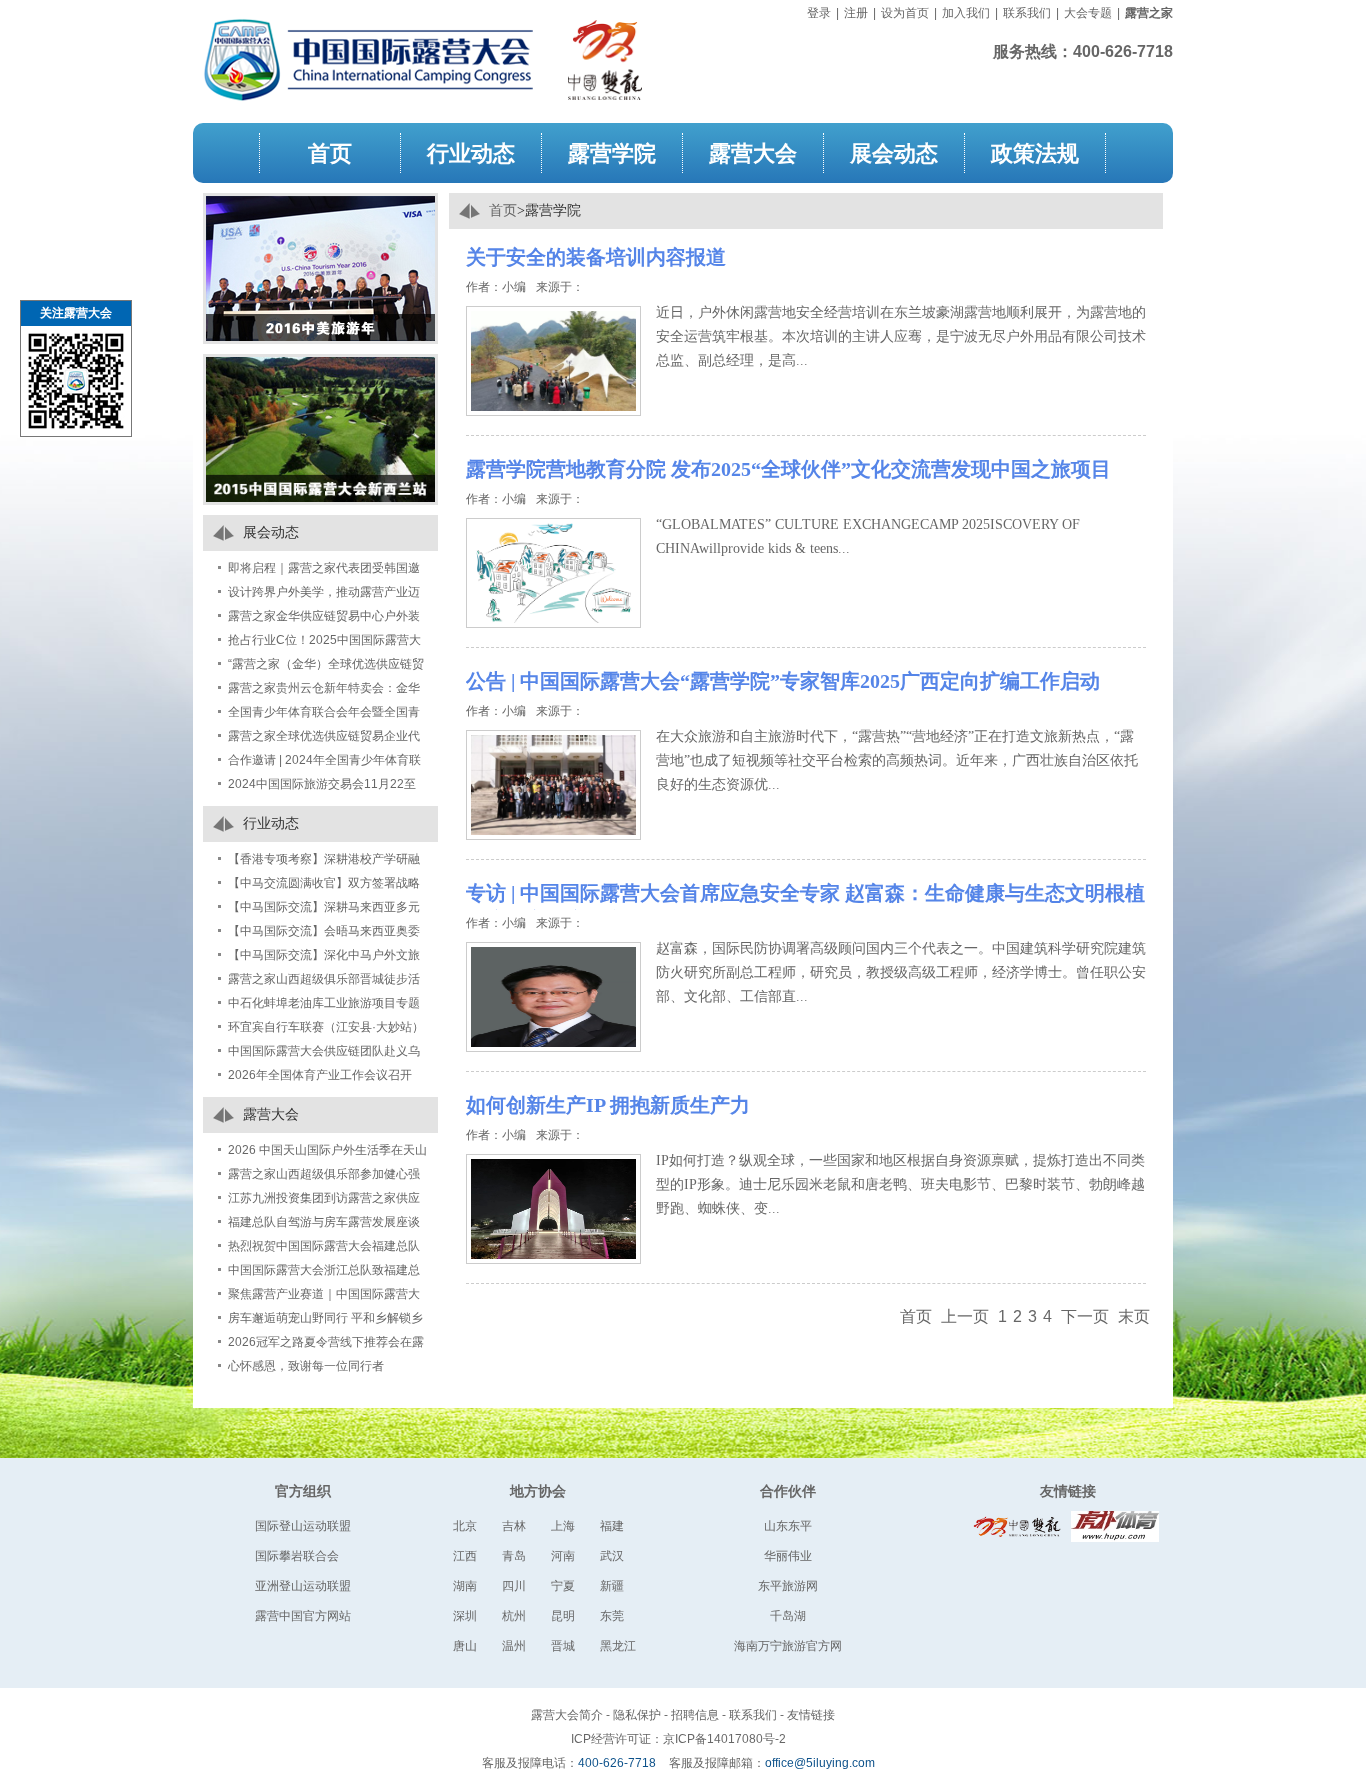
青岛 (514, 1556)
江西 (465, 1556)
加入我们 (966, 13)
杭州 (514, 1616)
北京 (465, 1526)
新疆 (612, 1586)
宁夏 (563, 1586)
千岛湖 (788, 1616)
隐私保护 (637, 1715)
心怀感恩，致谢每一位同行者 (306, 1366)
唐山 (465, 1646)
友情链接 (1068, 1491)
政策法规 (1035, 152)
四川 (514, 1586)
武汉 (612, 1556)
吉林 (514, 1526)
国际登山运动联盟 (303, 1526)
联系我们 (1027, 13)
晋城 (563, 1646)
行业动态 (471, 152)
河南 (563, 1556)
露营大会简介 (567, 1715)
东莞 (612, 1616)
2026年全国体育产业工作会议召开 (320, 1075)
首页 (330, 152)
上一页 (965, 1316)
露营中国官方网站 (303, 1616)
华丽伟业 (788, 1556)
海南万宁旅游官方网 (788, 1646)
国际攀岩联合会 (297, 1556)
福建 (612, 1526)
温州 (514, 1646)
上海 (563, 1526)
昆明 (563, 1616)
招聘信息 (695, 1715)
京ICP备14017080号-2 (724, 1739)
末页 (1134, 1316)
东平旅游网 (788, 1586)
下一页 (1085, 1316)
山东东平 (788, 1526)
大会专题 (1088, 13)
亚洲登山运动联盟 (303, 1586)
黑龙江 (618, 1646)
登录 (819, 13)
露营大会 (753, 152)
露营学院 (612, 152)
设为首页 (905, 13)
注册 (856, 13)
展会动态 (894, 152)
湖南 (465, 1586)
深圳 (465, 1616)
